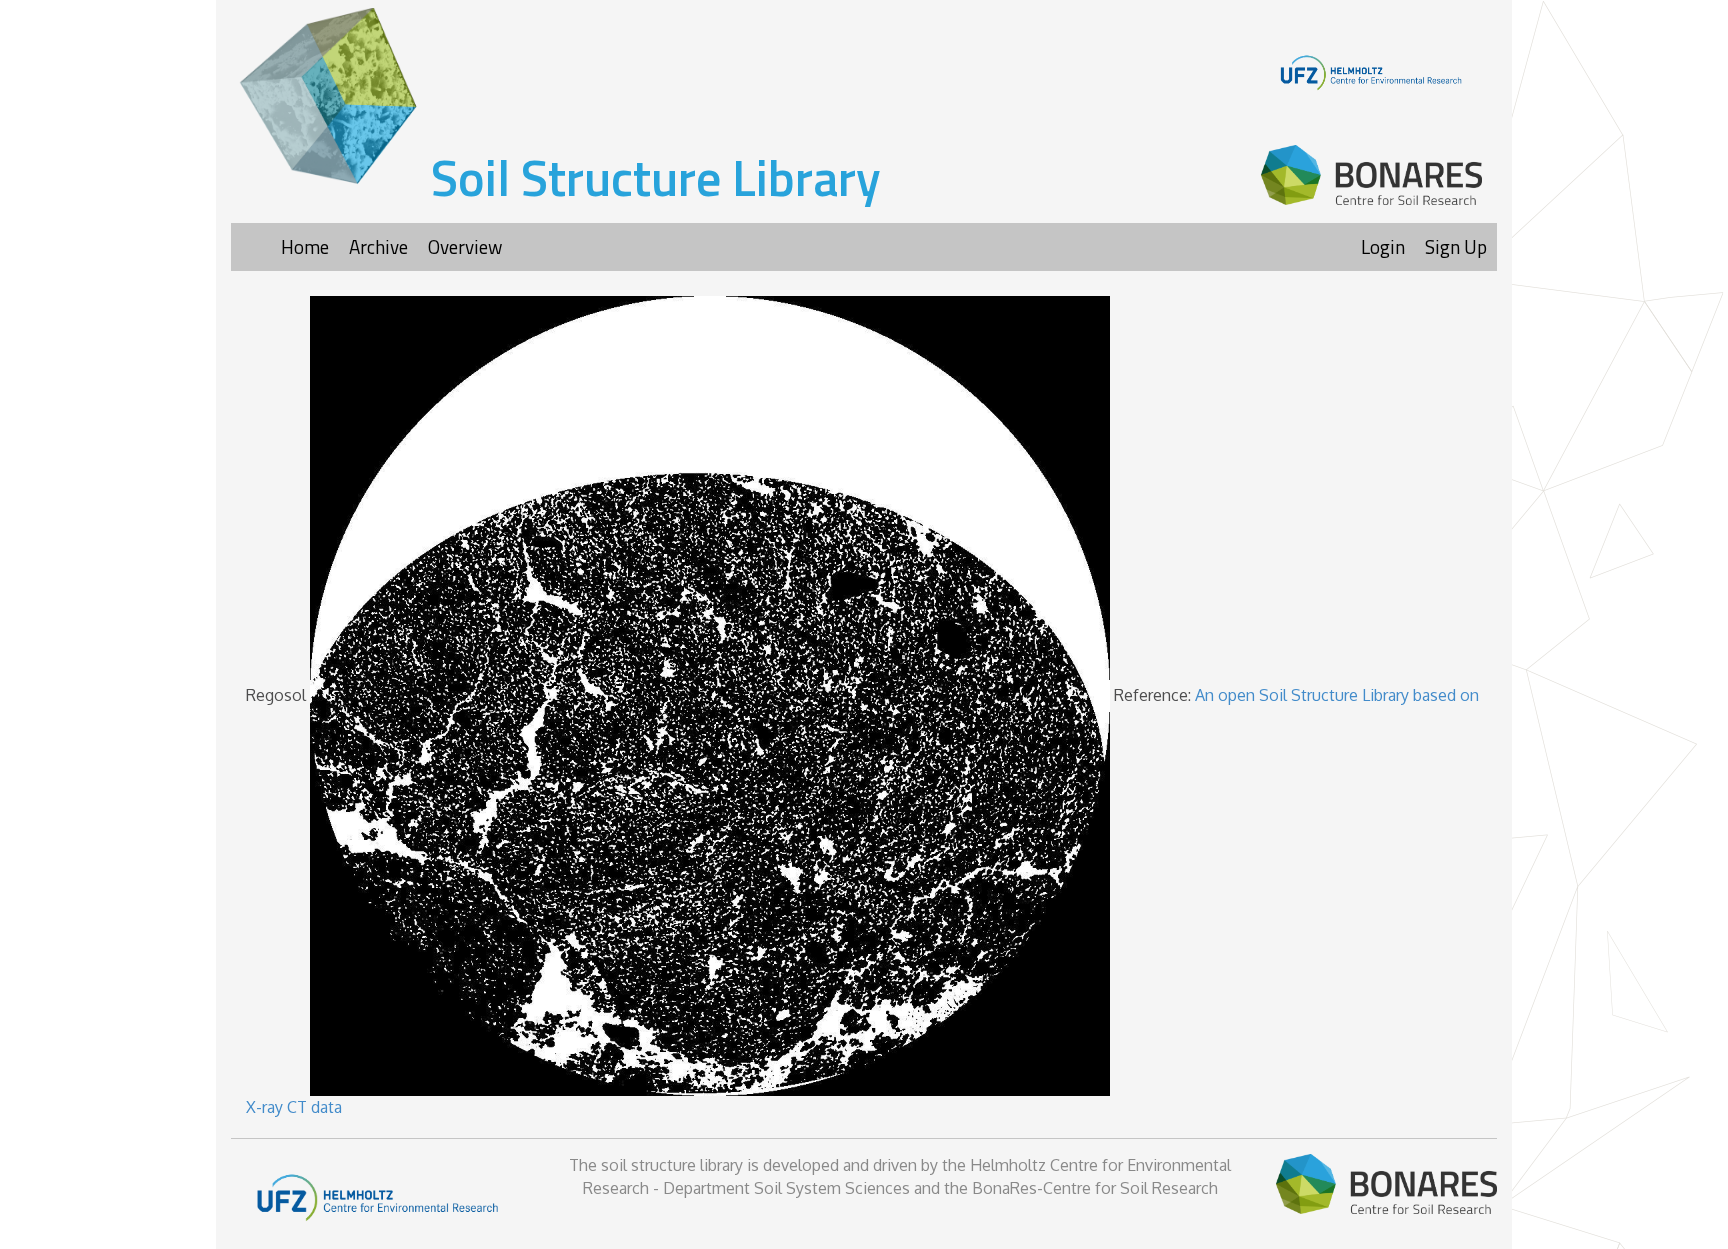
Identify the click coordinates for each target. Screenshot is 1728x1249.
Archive (378, 246)
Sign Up (1456, 246)
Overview (465, 246)
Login (1383, 246)
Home (305, 246)
